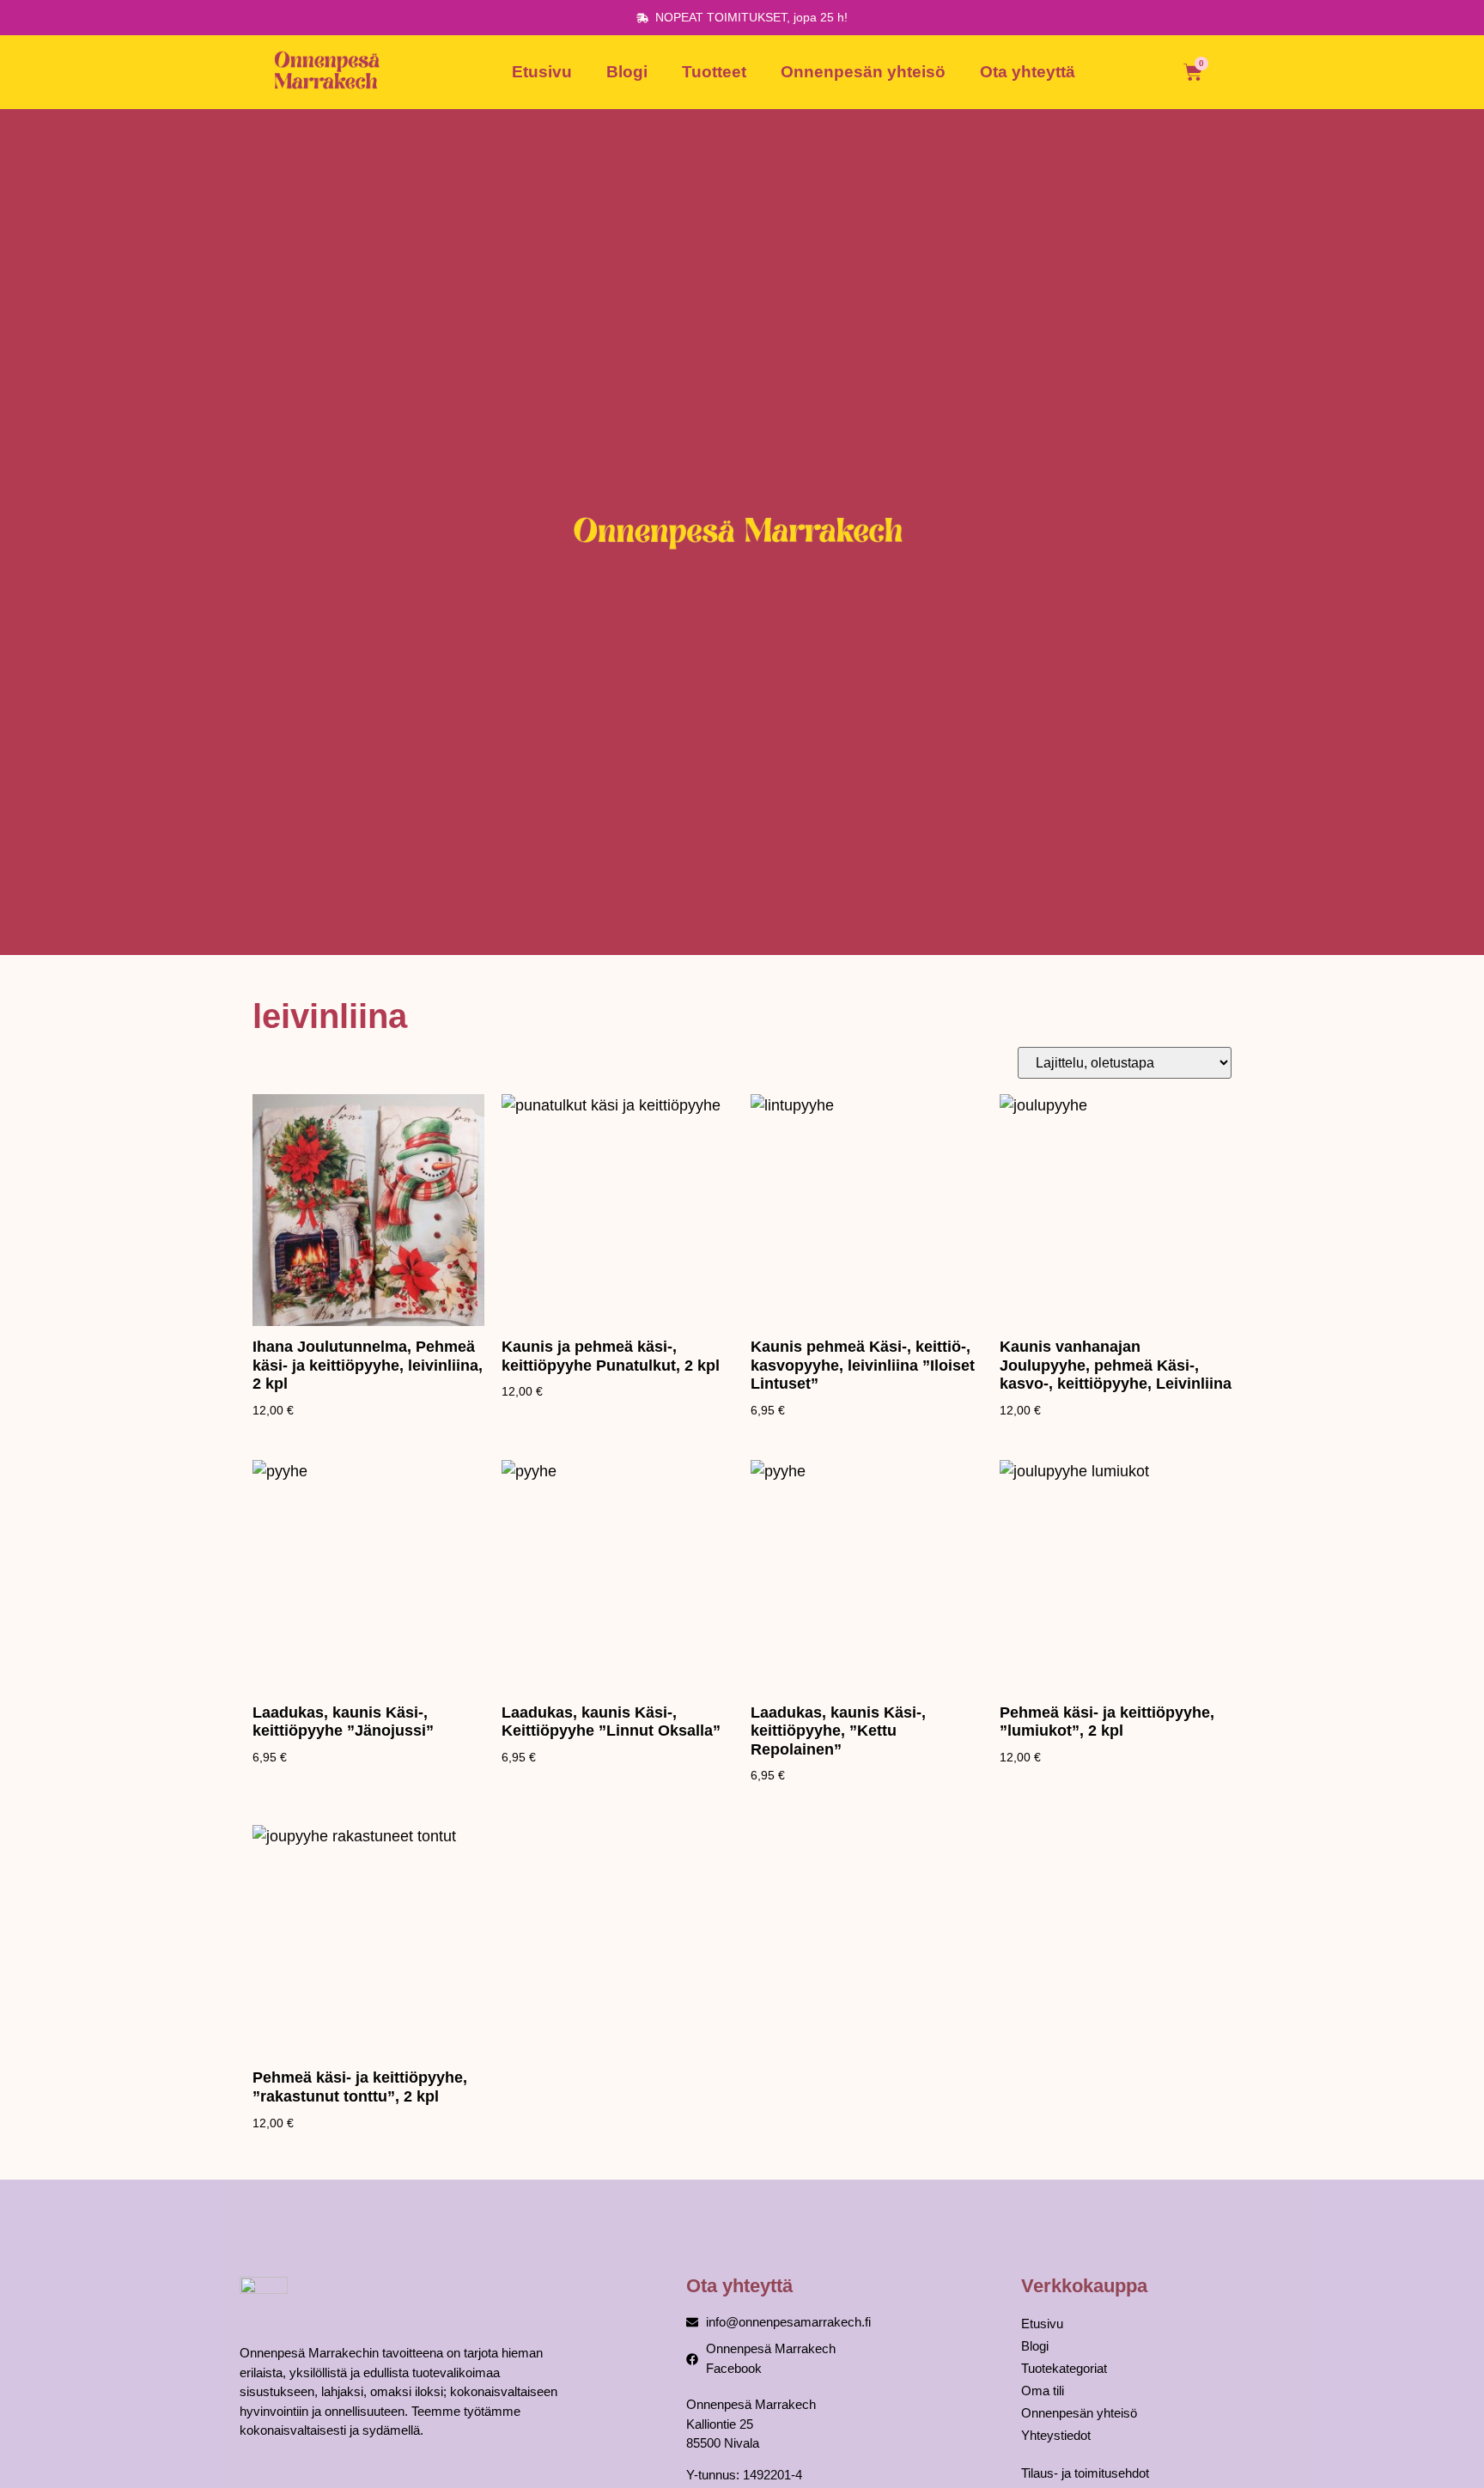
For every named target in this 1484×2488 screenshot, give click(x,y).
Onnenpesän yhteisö (863, 72)
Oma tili (1043, 2391)
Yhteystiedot (1056, 2435)
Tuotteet (714, 72)
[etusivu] (330, 72)
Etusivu (542, 72)
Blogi (627, 72)
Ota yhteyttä (1028, 72)
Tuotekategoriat (1064, 2368)
